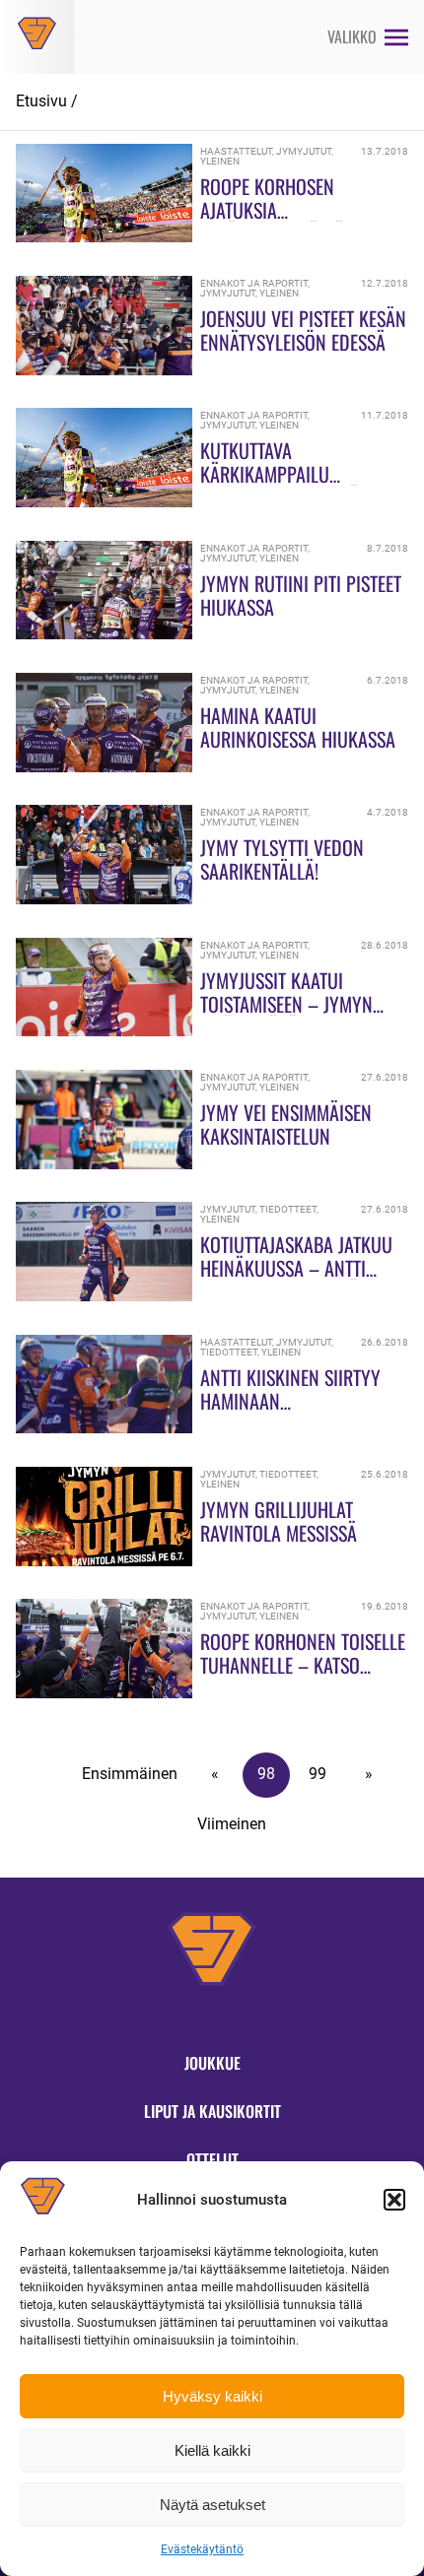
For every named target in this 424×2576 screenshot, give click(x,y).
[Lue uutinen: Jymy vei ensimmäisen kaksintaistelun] (104, 1164)
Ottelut (212, 2159)
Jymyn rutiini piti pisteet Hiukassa (301, 595)
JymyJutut (304, 151)
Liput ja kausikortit (212, 2111)
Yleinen (220, 161)
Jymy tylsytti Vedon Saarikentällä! (282, 859)
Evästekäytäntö (202, 2549)
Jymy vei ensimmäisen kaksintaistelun (286, 1124)
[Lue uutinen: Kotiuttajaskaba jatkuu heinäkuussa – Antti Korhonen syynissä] (104, 1296)
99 (318, 1774)
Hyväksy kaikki (212, 2396)
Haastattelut (236, 151)
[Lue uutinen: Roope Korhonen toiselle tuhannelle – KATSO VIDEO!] (104, 1693)
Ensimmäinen (130, 1774)
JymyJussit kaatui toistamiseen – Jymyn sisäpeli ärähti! (286, 1004)
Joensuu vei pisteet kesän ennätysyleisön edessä (303, 330)
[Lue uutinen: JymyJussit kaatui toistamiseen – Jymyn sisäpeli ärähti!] (104, 1031)
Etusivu (41, 101)
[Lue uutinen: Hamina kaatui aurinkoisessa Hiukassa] (104, 767)
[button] (394, 2200)
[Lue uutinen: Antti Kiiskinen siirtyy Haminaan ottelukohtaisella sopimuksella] (104, 1428)
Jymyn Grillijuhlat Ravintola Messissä (279, 1521)
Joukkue (212, 2063)
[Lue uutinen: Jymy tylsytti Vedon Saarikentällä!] (104, 899)
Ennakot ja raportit (254, 283)
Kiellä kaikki (212, 2450)
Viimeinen (232, 1824)
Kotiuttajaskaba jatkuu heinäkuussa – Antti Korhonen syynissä (296, 1268)
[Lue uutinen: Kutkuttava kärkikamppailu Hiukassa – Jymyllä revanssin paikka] (104, 502)
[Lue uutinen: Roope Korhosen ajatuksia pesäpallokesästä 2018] (104, 237)
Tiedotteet (288, 1209)
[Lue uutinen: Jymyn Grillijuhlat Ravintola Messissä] (104, 1561)
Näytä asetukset (212, 2505)
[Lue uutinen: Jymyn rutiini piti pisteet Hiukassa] (104, 634)
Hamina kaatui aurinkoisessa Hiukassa (298, 727)
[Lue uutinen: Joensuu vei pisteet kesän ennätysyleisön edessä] (104, 370)
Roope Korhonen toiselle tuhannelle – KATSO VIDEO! (303, 1665)
